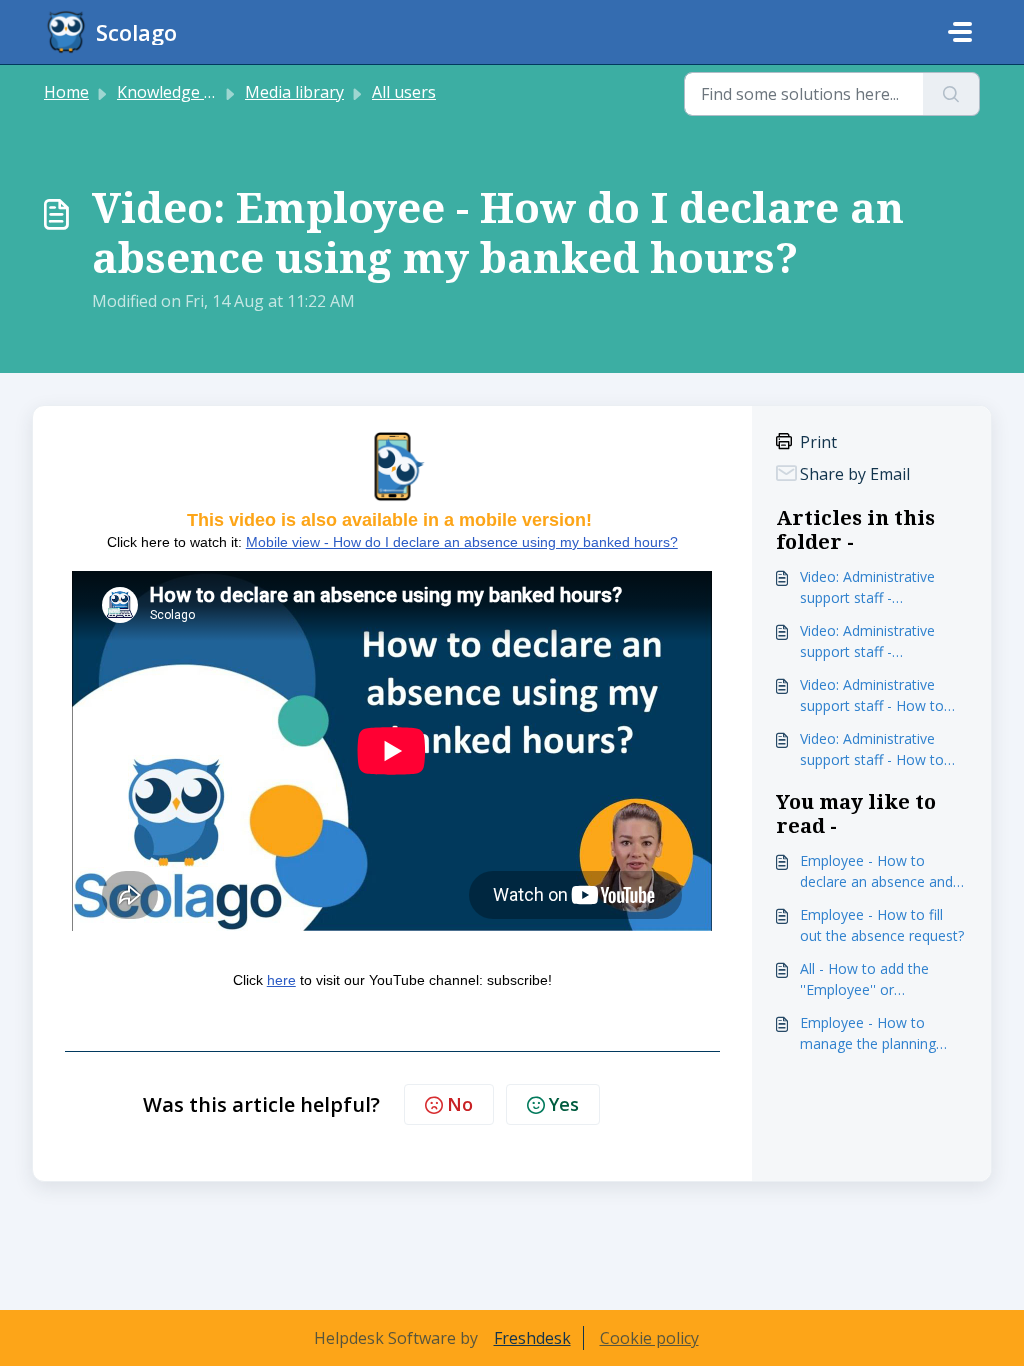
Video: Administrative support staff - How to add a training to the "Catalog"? (872, 749)
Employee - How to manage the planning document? (868, 1033)
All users (404, 92)
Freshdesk (532, 1338)
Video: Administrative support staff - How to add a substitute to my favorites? (873, 695)
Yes (564, 1104)
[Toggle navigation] (960, 32)
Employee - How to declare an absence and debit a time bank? (876, 871)
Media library (294, 92)
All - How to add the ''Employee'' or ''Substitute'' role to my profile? (874, 979)
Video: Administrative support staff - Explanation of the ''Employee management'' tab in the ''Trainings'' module (883, 641)
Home (66, 92)
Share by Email (853, 474)
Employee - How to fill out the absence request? (882, 925)
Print (816, 442)
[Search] (951, 94)
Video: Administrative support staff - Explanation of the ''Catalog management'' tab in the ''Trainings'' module (876, 587)
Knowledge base (178, 92)
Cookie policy (649, 1338)
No (460, 1104)
